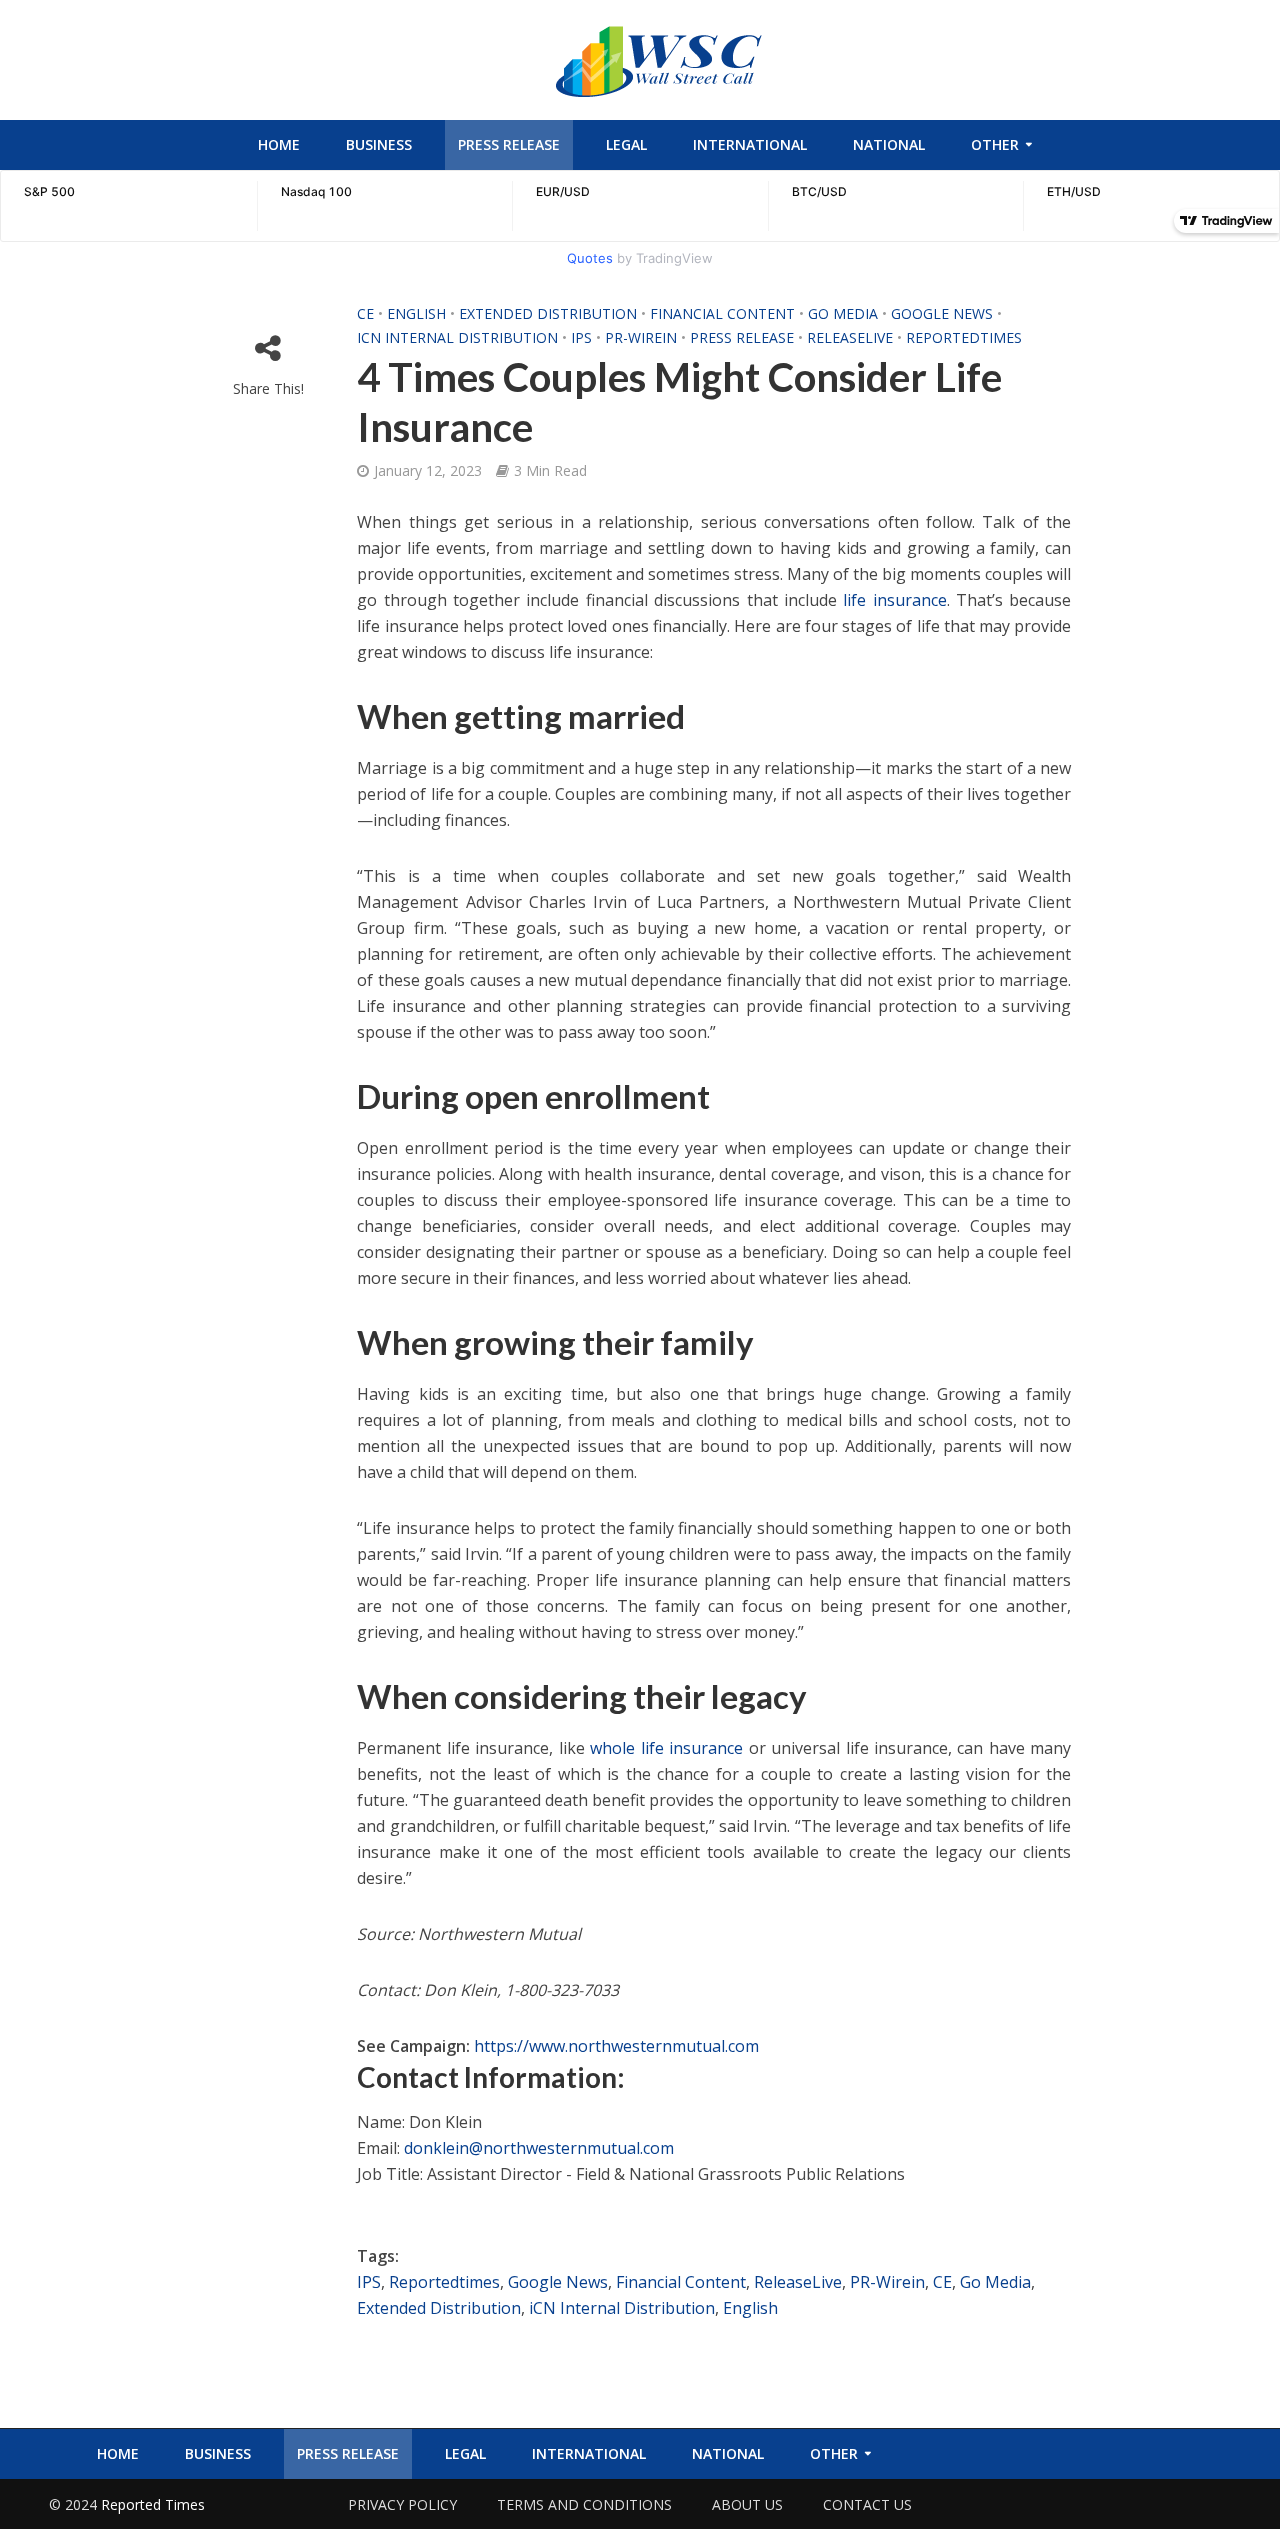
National (889, 144)
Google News (942, 313)
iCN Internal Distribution (457, 337)
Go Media (843, 313)
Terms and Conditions (584, 2504)
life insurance (894, 600)
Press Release (509, 144)
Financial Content (722, 313)
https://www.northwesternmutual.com (616, 2046)
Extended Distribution (548, 313)
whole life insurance (666, 1748)
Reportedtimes (964, 337)
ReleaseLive (850, 337)
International (750, 144)
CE (365, 313)
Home (279, 144)
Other (995, 144)
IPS (581, 337)
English (416, 313)
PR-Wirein (641, 337)
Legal (626, 144)
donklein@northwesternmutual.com (539, 2148)
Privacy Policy (402, 2504)
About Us (747, 2504)
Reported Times (155, 2504)
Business (379, 144)
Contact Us (867, 2504)
